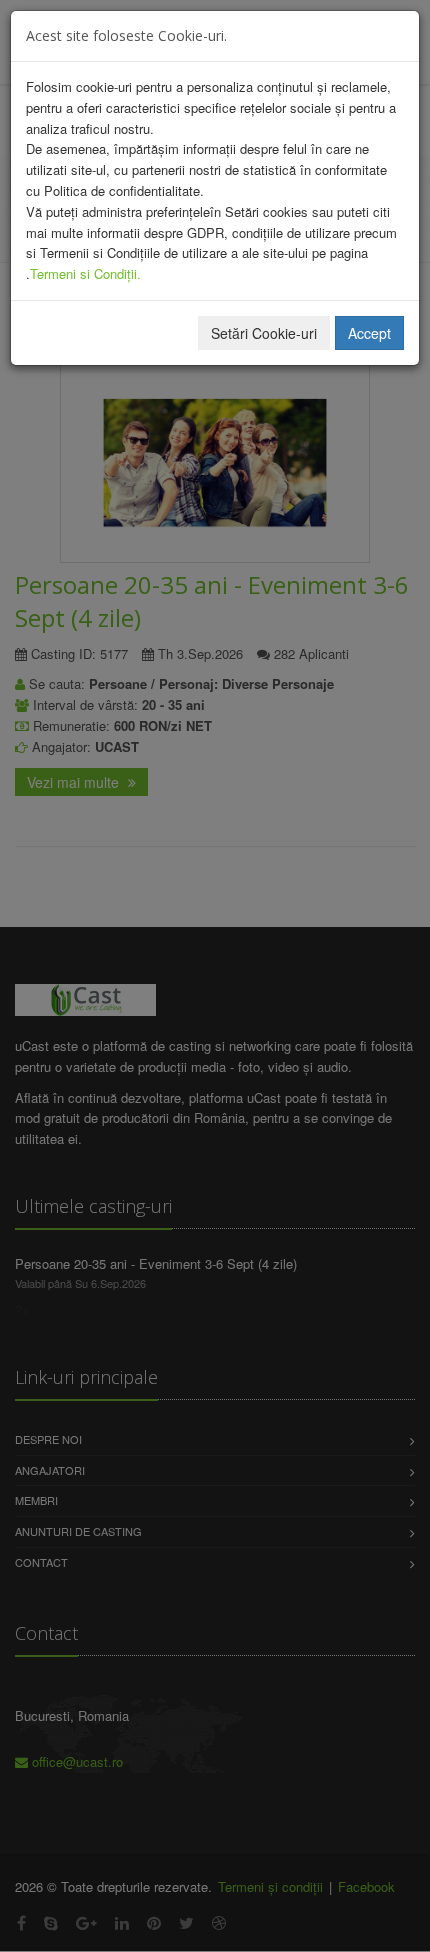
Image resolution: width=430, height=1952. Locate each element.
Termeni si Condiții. (85, 273)
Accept (369, 333)
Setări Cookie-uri (264, 333)
